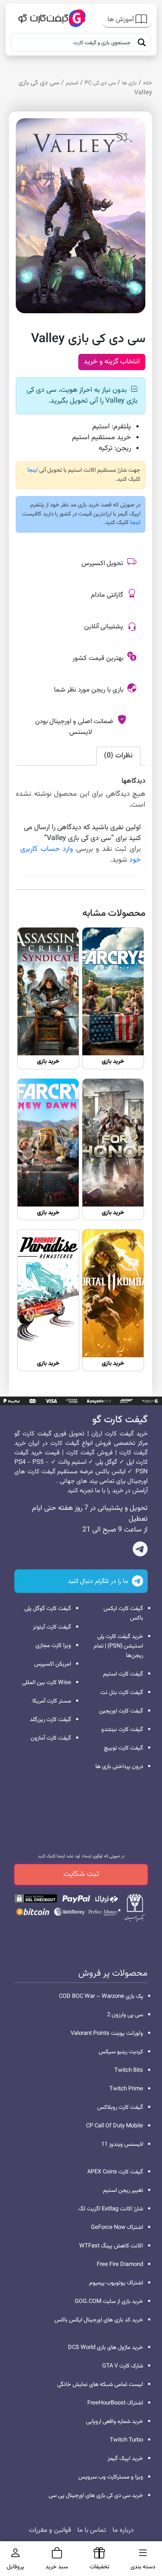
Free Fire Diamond (120, 2265)
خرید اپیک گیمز (125, 2459)
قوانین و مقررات (50, 2530)
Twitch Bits (129, 2070)
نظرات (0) (118, 756)
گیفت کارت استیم (123, 1674)
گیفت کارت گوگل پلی (48, 1609)
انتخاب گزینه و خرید (112, 362)
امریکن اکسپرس (53, 1664)
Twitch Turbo (126, 2440)
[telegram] (140, 1551)
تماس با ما (92, 2530)
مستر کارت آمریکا (52, 1701)
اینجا (33, 470)
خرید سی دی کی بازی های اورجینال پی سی (96, 2496)
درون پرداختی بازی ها (119, 1767)
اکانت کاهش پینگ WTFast (111, 2246)
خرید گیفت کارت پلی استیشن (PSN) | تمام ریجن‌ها (118, 1646)
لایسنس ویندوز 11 (122, 2144)
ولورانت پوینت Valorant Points (107, 2033)
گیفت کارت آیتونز (52, 1627)
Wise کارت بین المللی (47, 1683)
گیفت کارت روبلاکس (120, 2107)
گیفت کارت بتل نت (122, 1693)
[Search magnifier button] (142, 42)
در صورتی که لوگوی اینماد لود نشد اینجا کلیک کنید (81, 1856)
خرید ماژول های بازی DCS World (106, 2348)
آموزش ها (121, 20)
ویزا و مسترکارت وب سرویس (111, 2477)
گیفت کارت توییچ (124, 1748)
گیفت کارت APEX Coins (115, 2172)
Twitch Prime (126, 2089)
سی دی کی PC (100, 83)
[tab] (118, 756)
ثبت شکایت (81, 1874)
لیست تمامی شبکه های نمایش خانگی (100, 2385)
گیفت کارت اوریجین (121, 1711)
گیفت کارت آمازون (51, 1738)
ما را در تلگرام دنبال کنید (99, 1582)
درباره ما (123, 2530)
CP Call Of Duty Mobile (115, 2126)
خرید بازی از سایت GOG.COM (109, 2302)
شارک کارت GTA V (123, 2366)
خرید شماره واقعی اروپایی (115, 2422)
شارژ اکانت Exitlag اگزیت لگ (111, 2209)
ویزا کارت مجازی (53, 1646)
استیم (72, 83)
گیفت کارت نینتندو (122, 1730)
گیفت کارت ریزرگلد (50, 1720)
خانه (148, 83)
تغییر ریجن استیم (123, 2191)
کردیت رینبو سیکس (121, 2052)
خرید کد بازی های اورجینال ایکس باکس (99, 2320)
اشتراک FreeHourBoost (115, 2403)
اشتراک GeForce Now (117, 2228)
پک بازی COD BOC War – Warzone (101, 1996)
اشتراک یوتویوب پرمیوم (116, 2283)
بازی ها (129, 83)
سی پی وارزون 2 (125, 2015)
